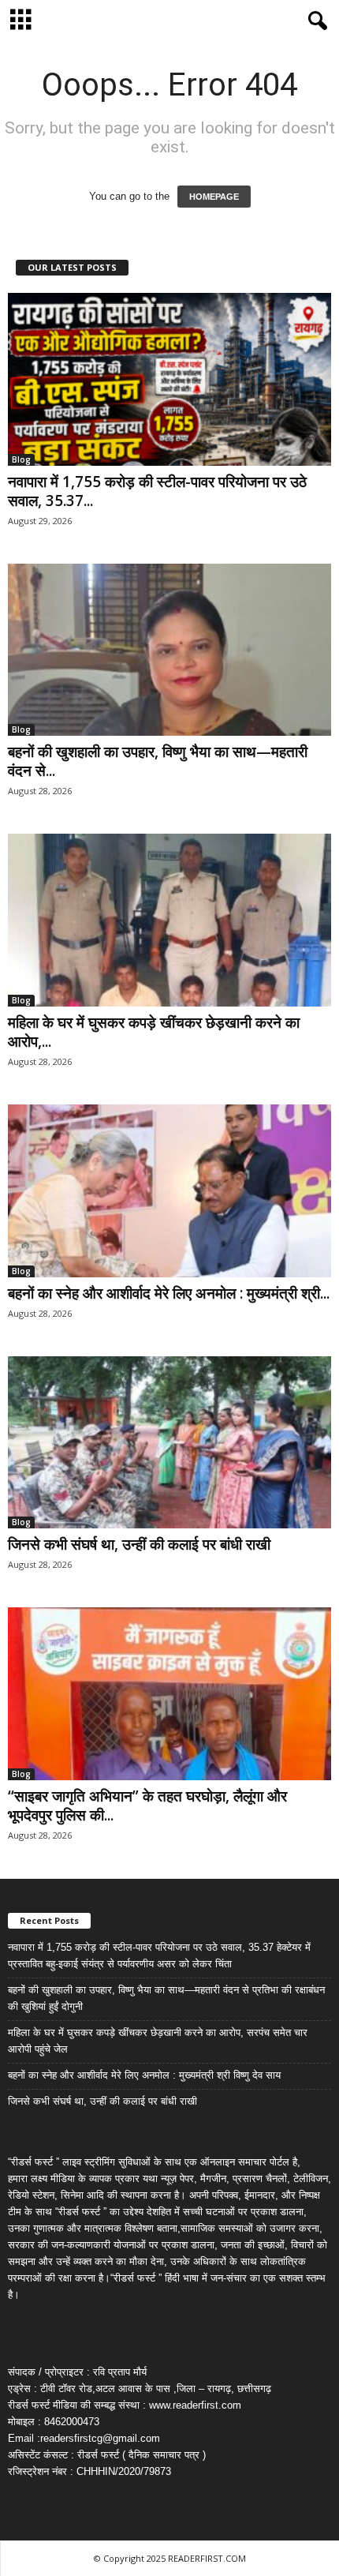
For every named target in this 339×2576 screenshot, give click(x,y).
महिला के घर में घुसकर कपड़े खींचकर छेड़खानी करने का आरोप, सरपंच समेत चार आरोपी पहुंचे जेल (158, 2041)
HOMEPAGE (214, 197)
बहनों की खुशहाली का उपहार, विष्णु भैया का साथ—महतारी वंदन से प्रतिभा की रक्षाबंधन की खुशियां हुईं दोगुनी (166, 1998)
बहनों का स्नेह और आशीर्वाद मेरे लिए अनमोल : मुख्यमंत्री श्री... (169, 1293)
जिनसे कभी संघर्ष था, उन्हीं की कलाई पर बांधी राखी (139, 1544)
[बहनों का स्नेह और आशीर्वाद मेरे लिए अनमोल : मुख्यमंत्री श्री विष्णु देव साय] (169, 1191)
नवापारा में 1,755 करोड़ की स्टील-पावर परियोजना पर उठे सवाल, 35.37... (157, 491)
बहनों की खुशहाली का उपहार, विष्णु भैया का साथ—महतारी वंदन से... (158, 761)
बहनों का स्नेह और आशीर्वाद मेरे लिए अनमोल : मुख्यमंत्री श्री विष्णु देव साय (144, 2075)
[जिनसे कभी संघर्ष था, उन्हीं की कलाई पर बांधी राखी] (169, 1443)
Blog (21, 459)
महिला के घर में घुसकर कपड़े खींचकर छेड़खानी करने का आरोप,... (154, 1032)
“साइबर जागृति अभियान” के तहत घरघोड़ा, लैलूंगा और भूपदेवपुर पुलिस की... (147, 1805)
